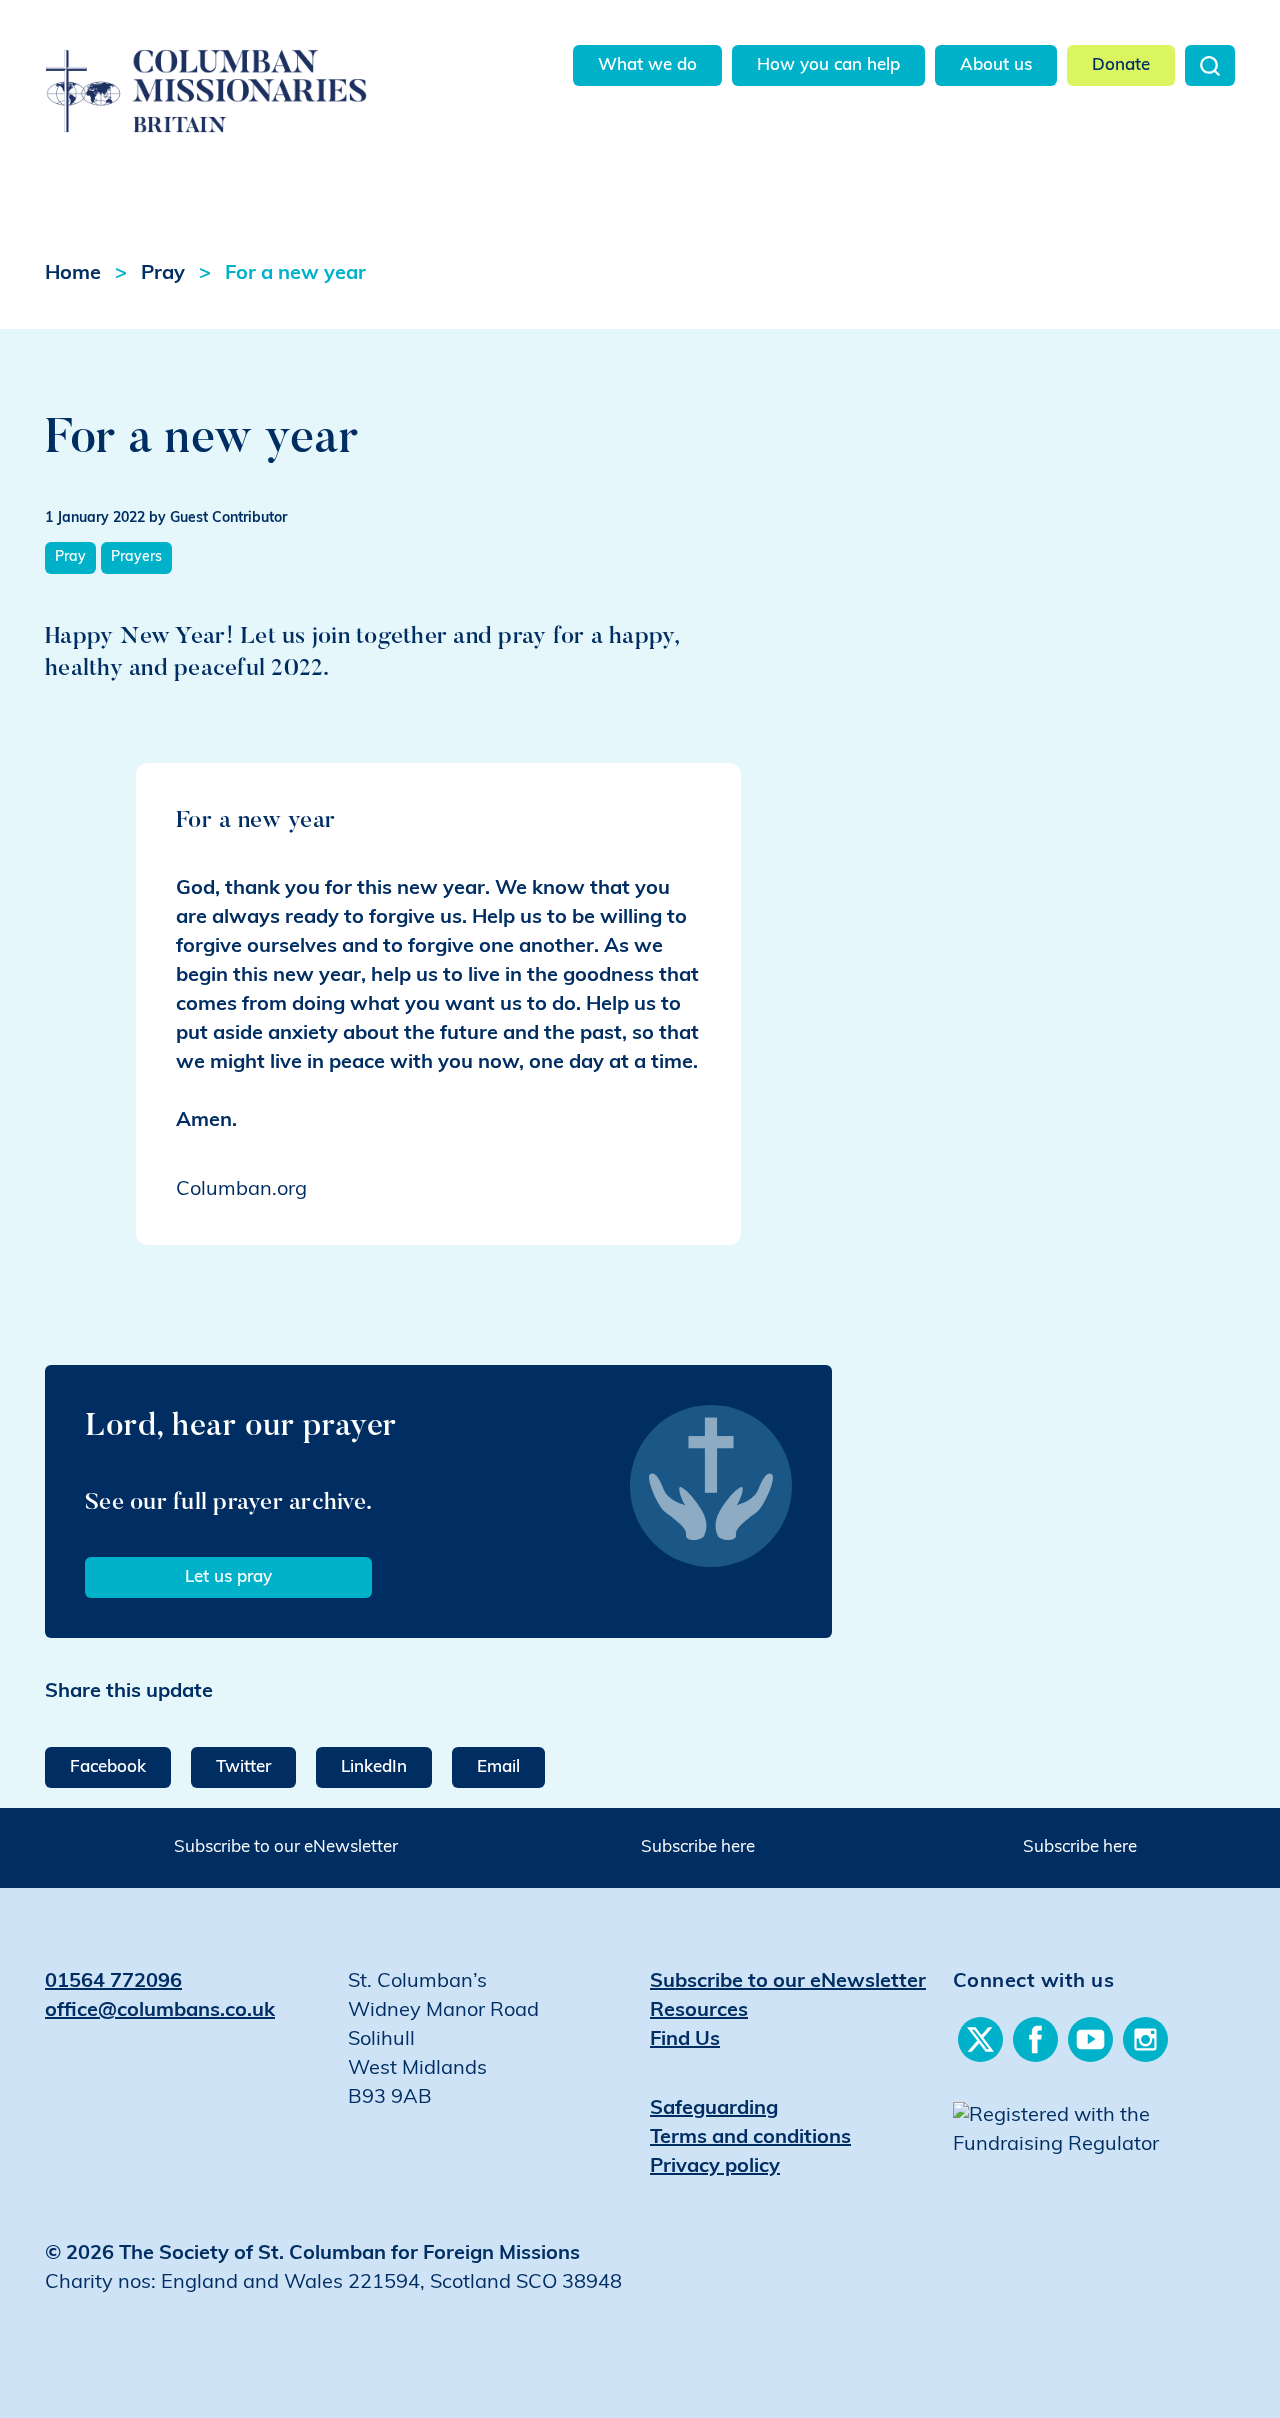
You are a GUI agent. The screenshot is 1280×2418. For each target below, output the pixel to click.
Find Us (685, 2040)
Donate (1121, 65)
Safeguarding (714, 2109)
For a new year (295, 274)
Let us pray (228, 1577)
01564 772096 (113, 1982)
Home (73, 274)
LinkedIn (374, 1767)
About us (996, 65)
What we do (647, 65)
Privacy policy (715, 2167)
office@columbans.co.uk (160, 2011)
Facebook (108, 1767)
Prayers (136, 557)
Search (1210, 65)
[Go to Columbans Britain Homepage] (236, 68)
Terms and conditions (750, 2138)
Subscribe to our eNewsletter (286, 1847)
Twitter (243, 1767)
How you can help (828, 65)
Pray (163, 274)
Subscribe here (698, 1847)
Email (498, 1767)
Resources (699, 2011)
